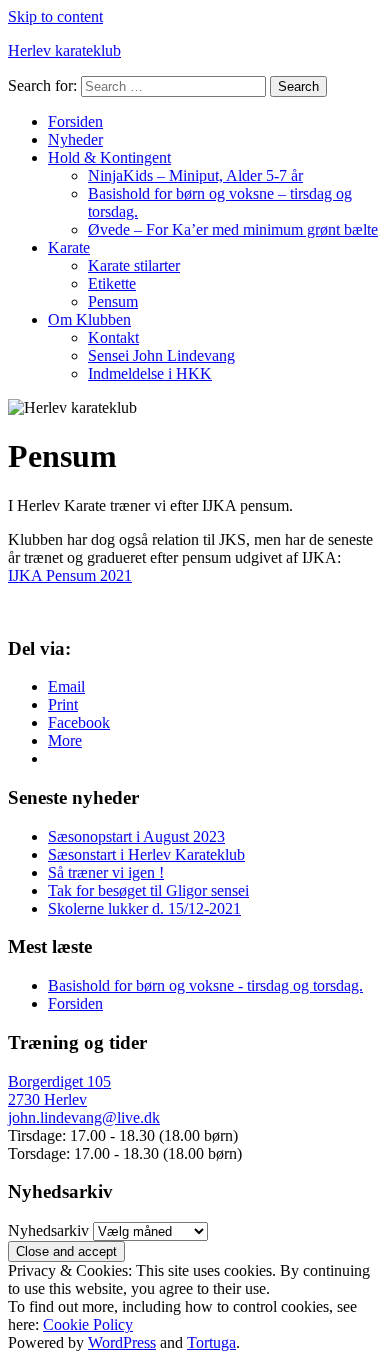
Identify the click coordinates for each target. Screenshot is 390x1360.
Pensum (113, 301)
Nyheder (75, 139)
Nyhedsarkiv (48, 1230)
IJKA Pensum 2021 (70, 575)
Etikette (112, 283)
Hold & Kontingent (109, 157)
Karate (69, 247)
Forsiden (75, 121)
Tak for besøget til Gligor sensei (148, 890)
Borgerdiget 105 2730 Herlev (59, 1090)
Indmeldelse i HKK (150, 373)
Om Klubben (89, 319)
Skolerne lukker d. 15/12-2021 (144, 908)
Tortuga (211, 1342)
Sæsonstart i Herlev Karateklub (146, 854)
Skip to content (55, 16)
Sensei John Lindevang (161, 355)
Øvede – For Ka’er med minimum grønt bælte (233, 229)
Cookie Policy (88, 1324)
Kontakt (113, 337)
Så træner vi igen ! (106, 872)
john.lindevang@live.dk (84, 1117)
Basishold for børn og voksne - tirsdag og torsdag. (205, 985)
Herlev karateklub (64, 50)
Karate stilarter (134, 265)
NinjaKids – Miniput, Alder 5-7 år (195, 175)
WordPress (122, 1342)
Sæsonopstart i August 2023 (136, 836)
